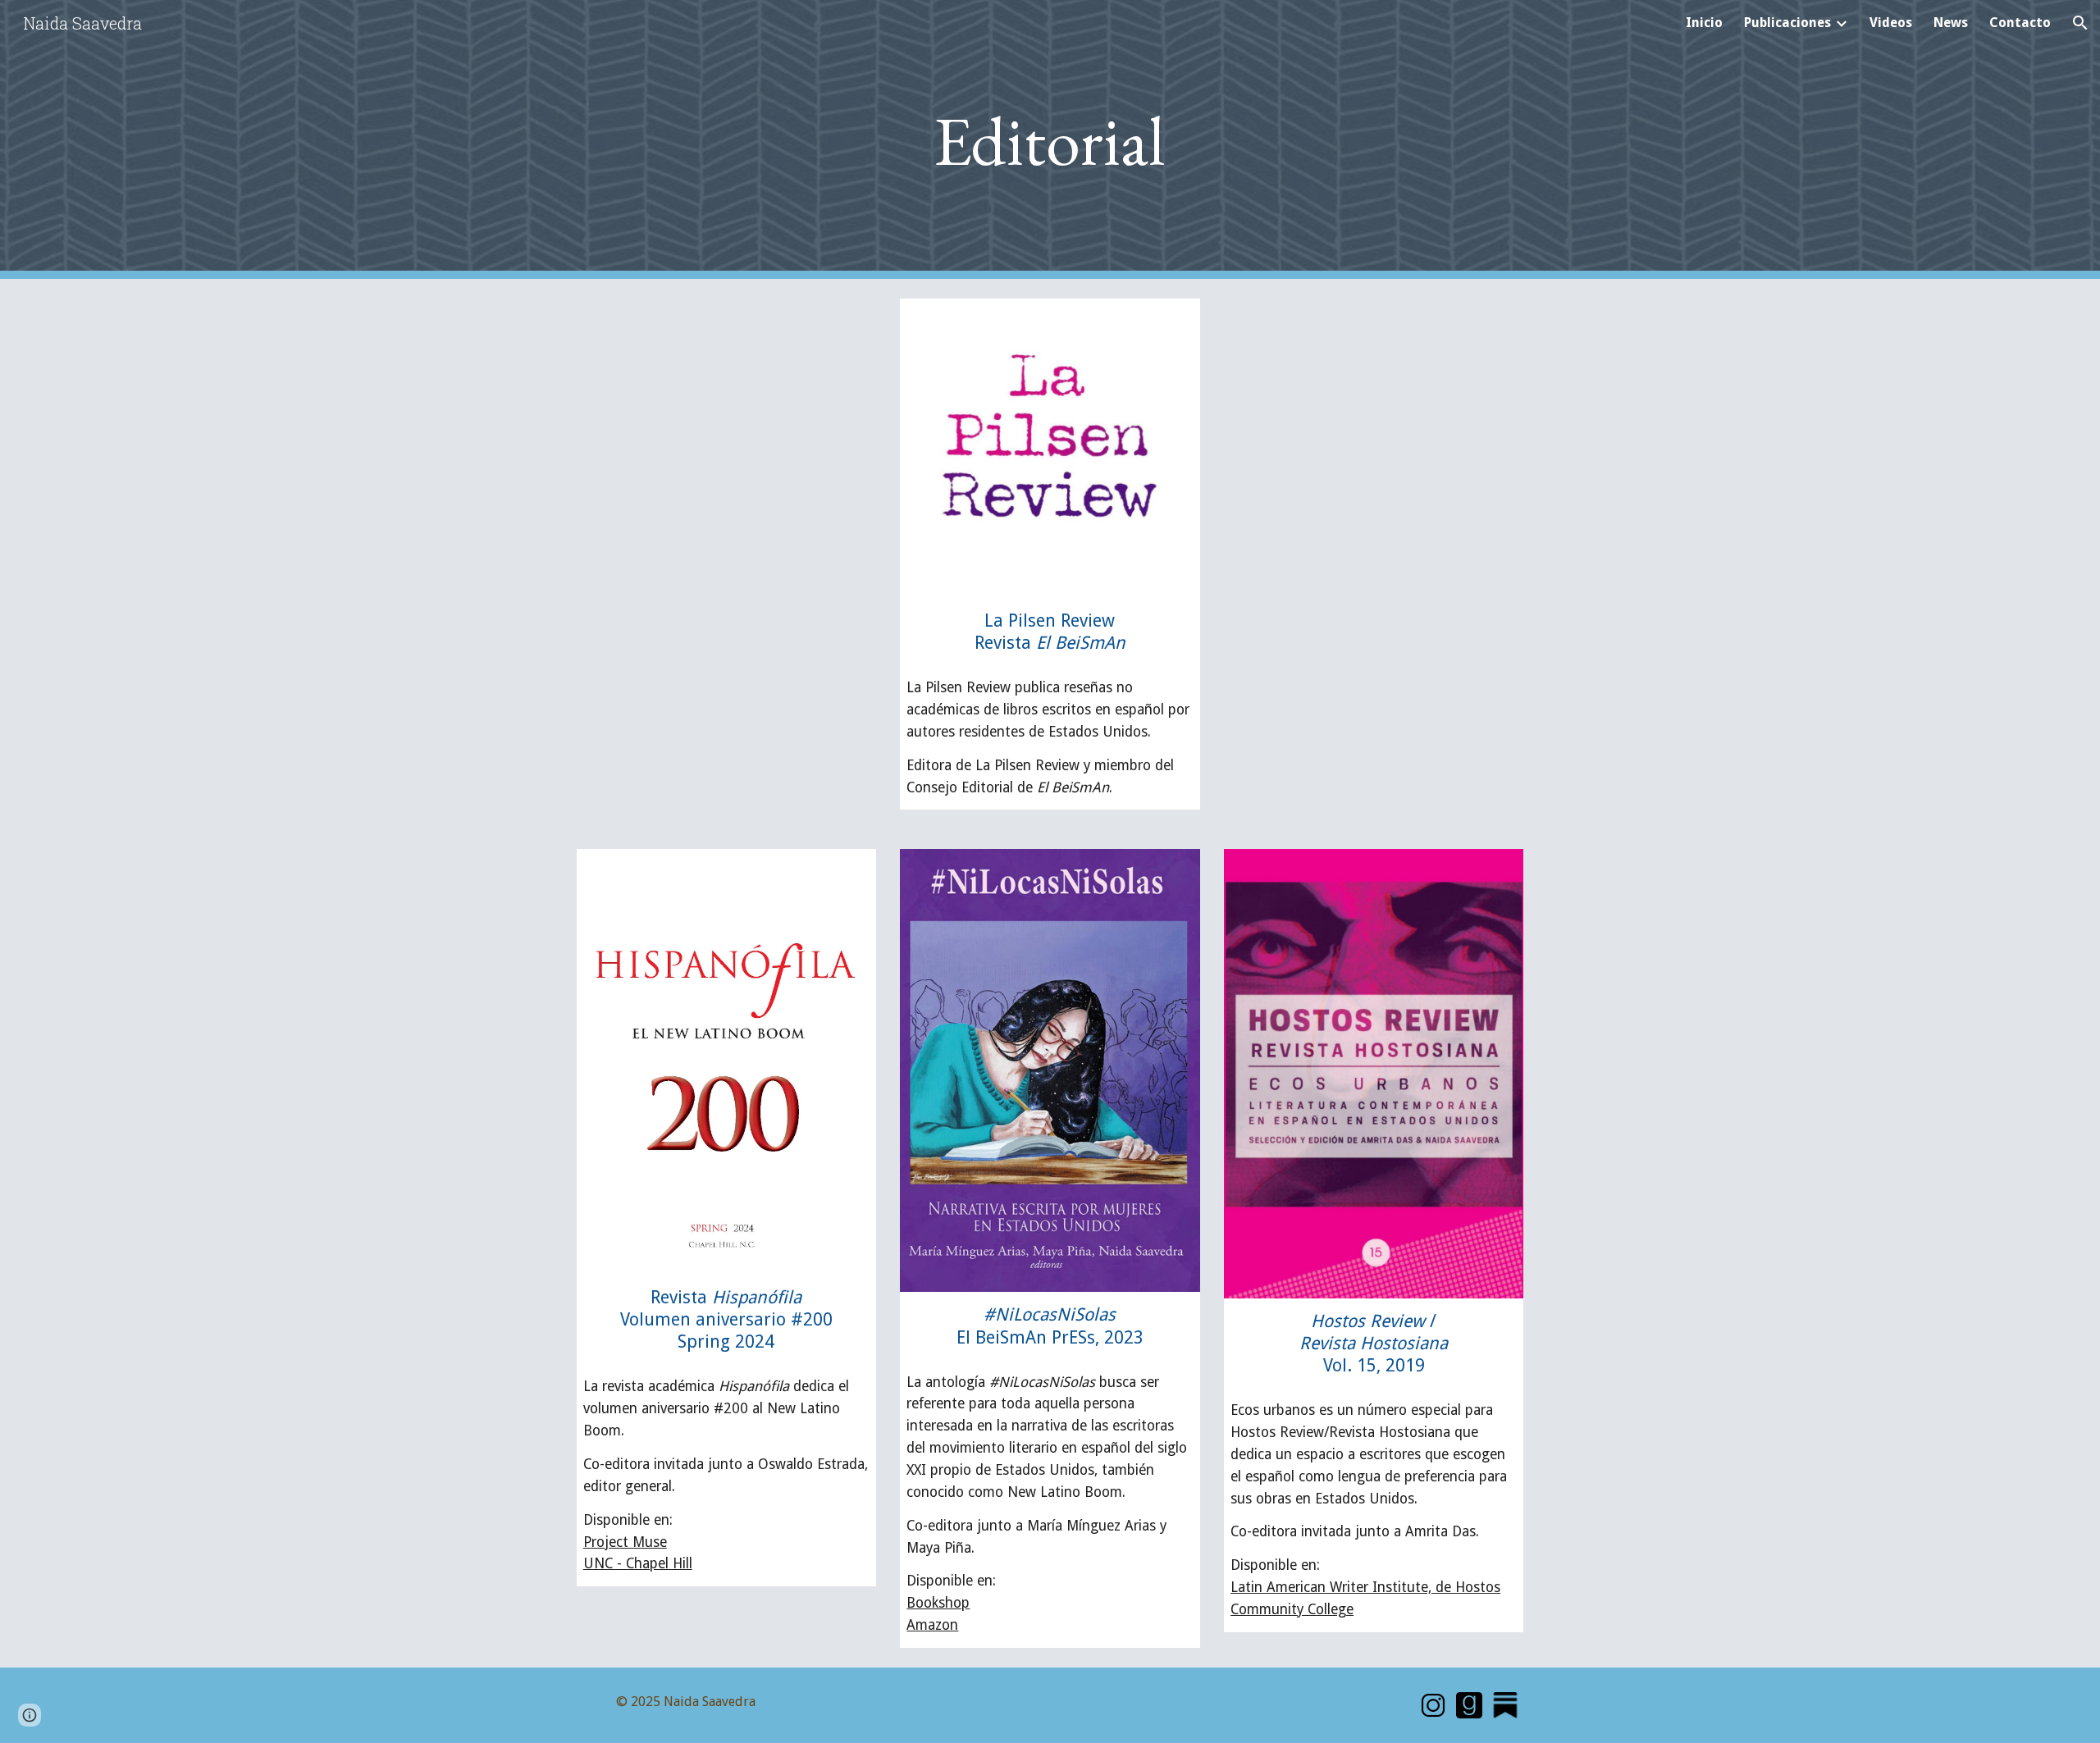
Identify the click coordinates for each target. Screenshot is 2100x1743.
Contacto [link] (2020, 23)
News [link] (1951, 23)
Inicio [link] (1704, 23)
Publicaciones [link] (1787, 23)
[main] (1050, 139)
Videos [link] (1891, 23)
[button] (2080, 23)
